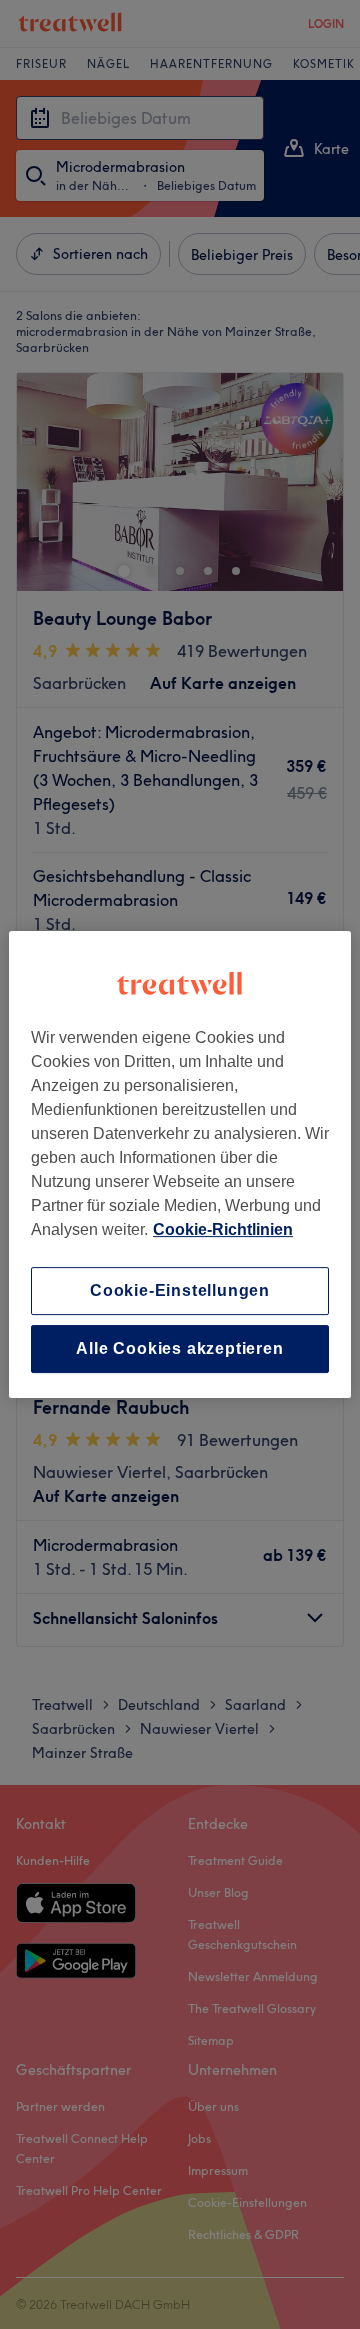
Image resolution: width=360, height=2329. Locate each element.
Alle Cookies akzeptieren (179, 1348)
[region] (180, 1165)
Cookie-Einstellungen (180, 1290)
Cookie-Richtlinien (223, 1229)
